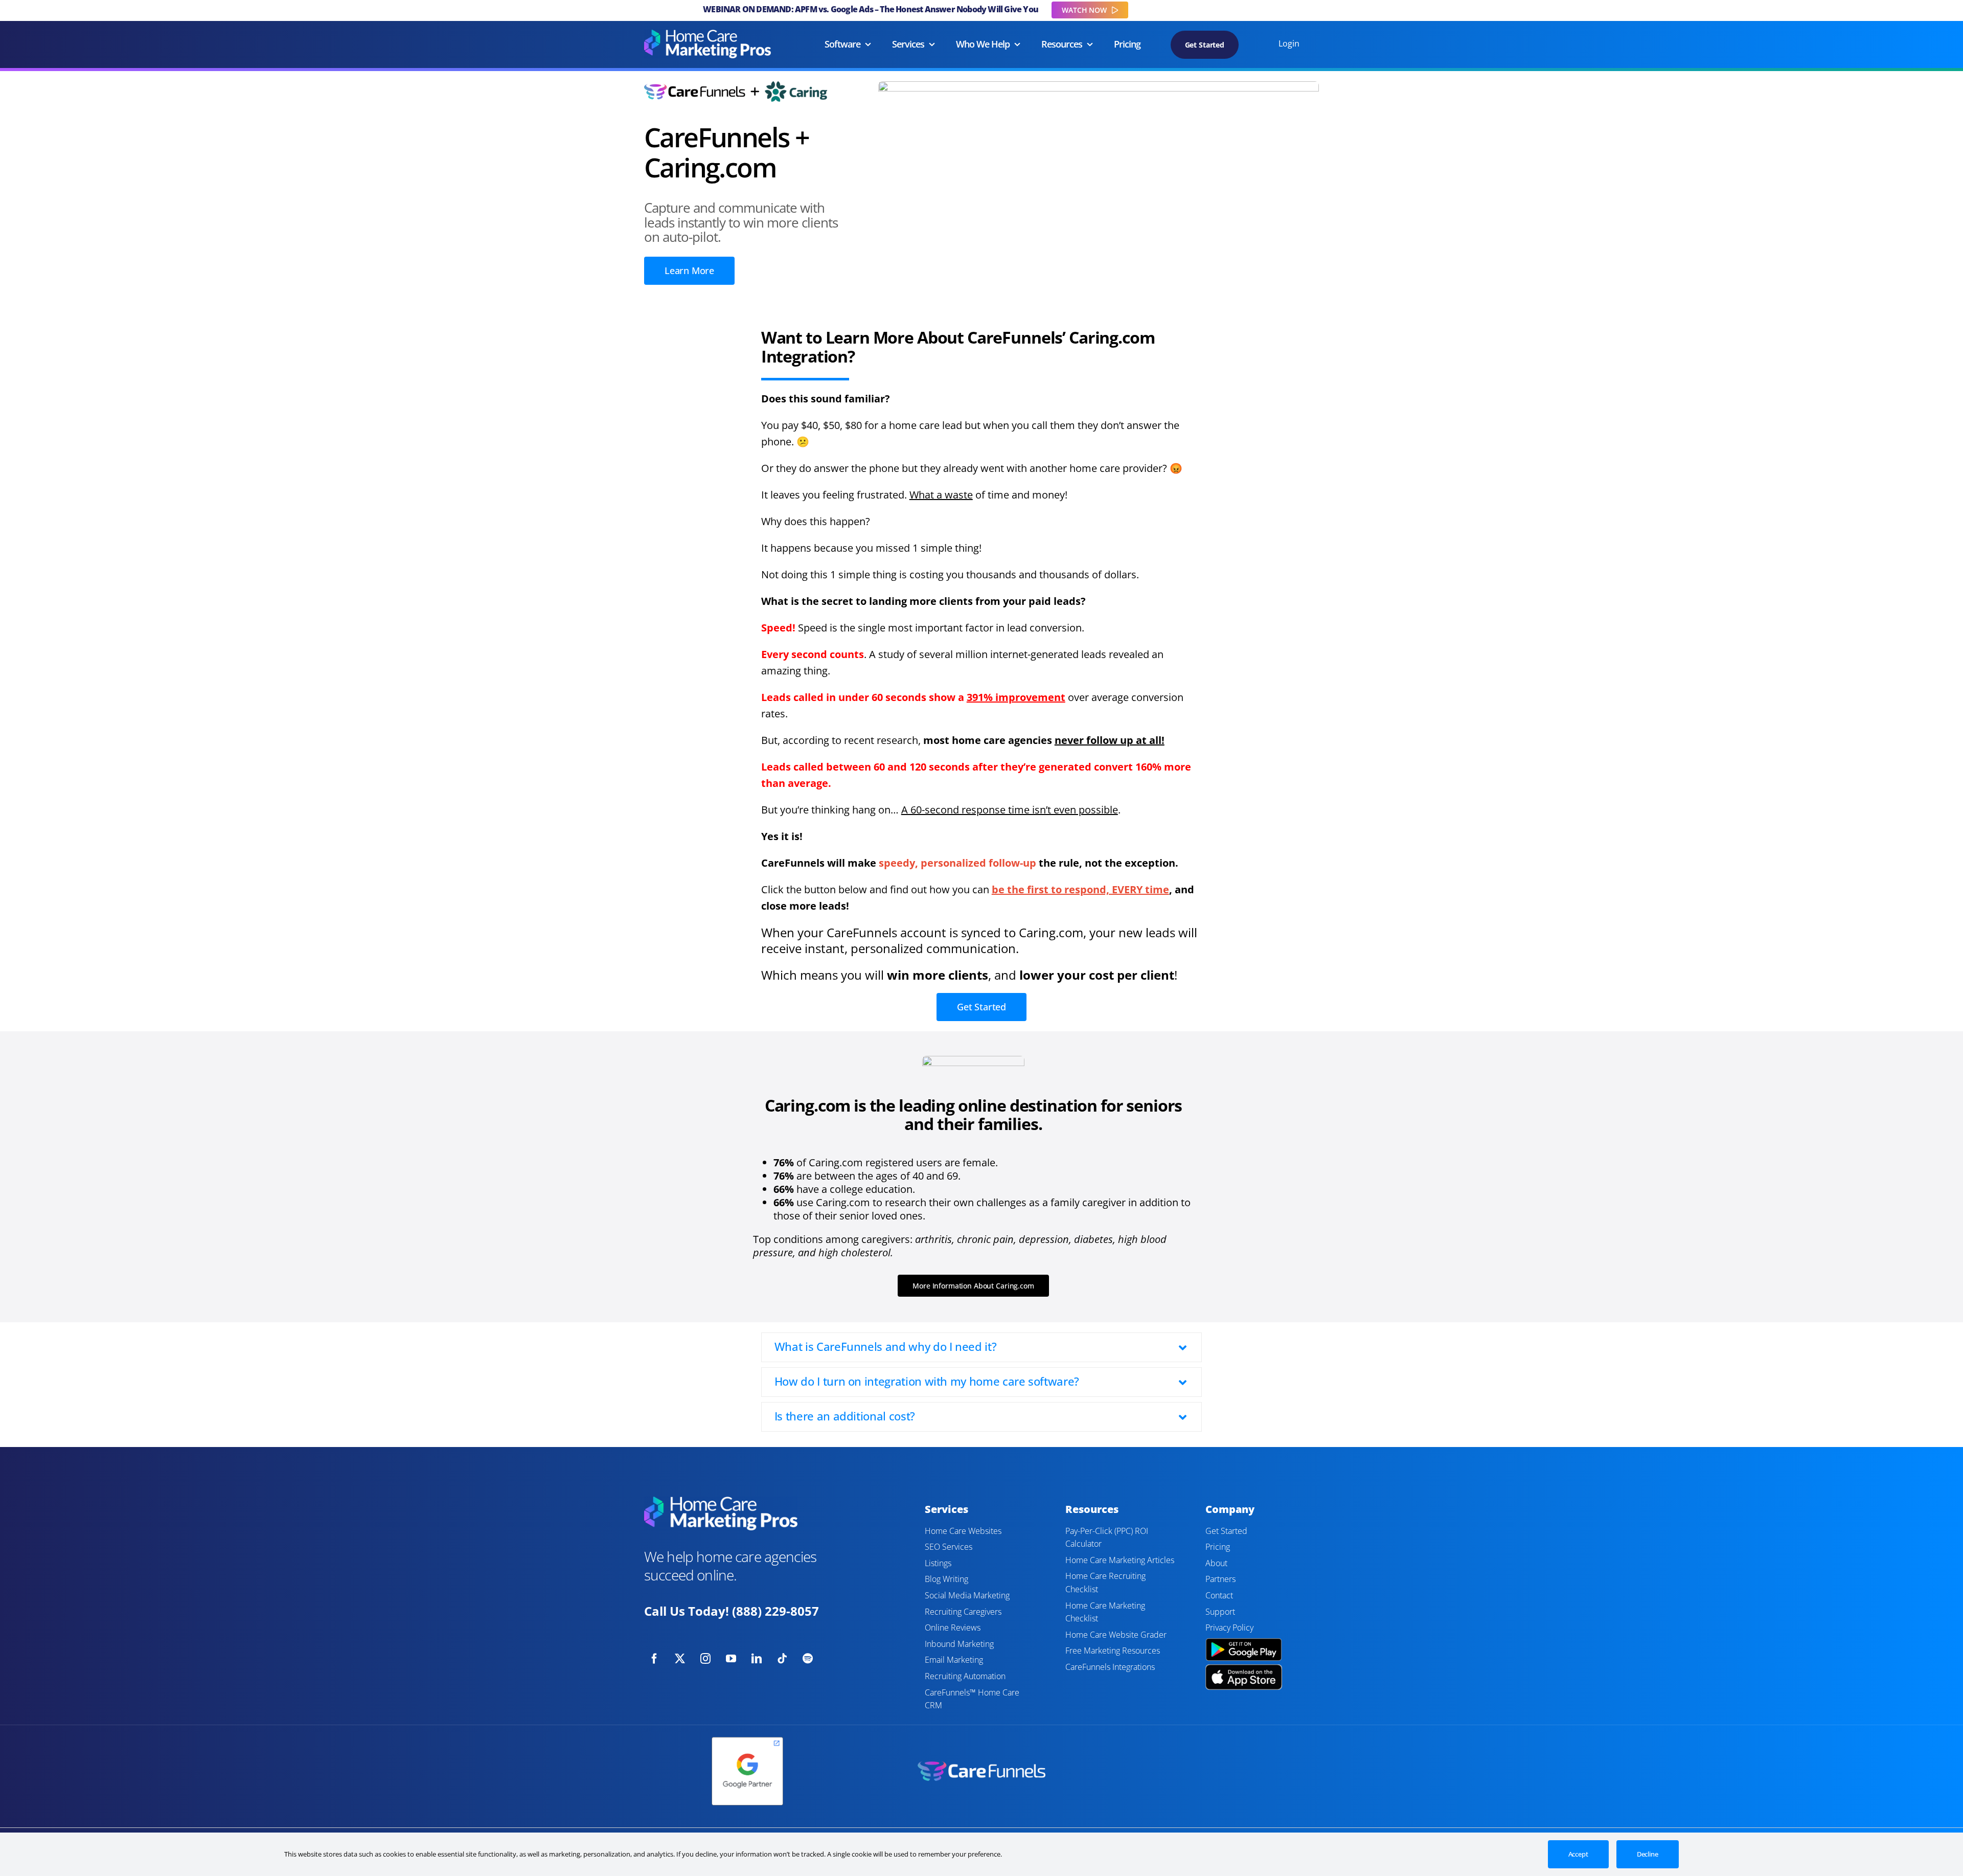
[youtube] (731, 1659)
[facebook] (654, 1659)
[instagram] (705, 1659)
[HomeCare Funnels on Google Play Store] (1244, 1640)
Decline (1648, 1854)
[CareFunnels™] (981, 1766)
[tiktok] (782, 1659)
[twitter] (680, 1659)
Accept (1578, 1854)
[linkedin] (757, 1659)
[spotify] (808, 1659)
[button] (982, 1347)
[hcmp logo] (707, 35)
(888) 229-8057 (775, 1611)
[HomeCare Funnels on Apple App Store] (1244, 1669)
